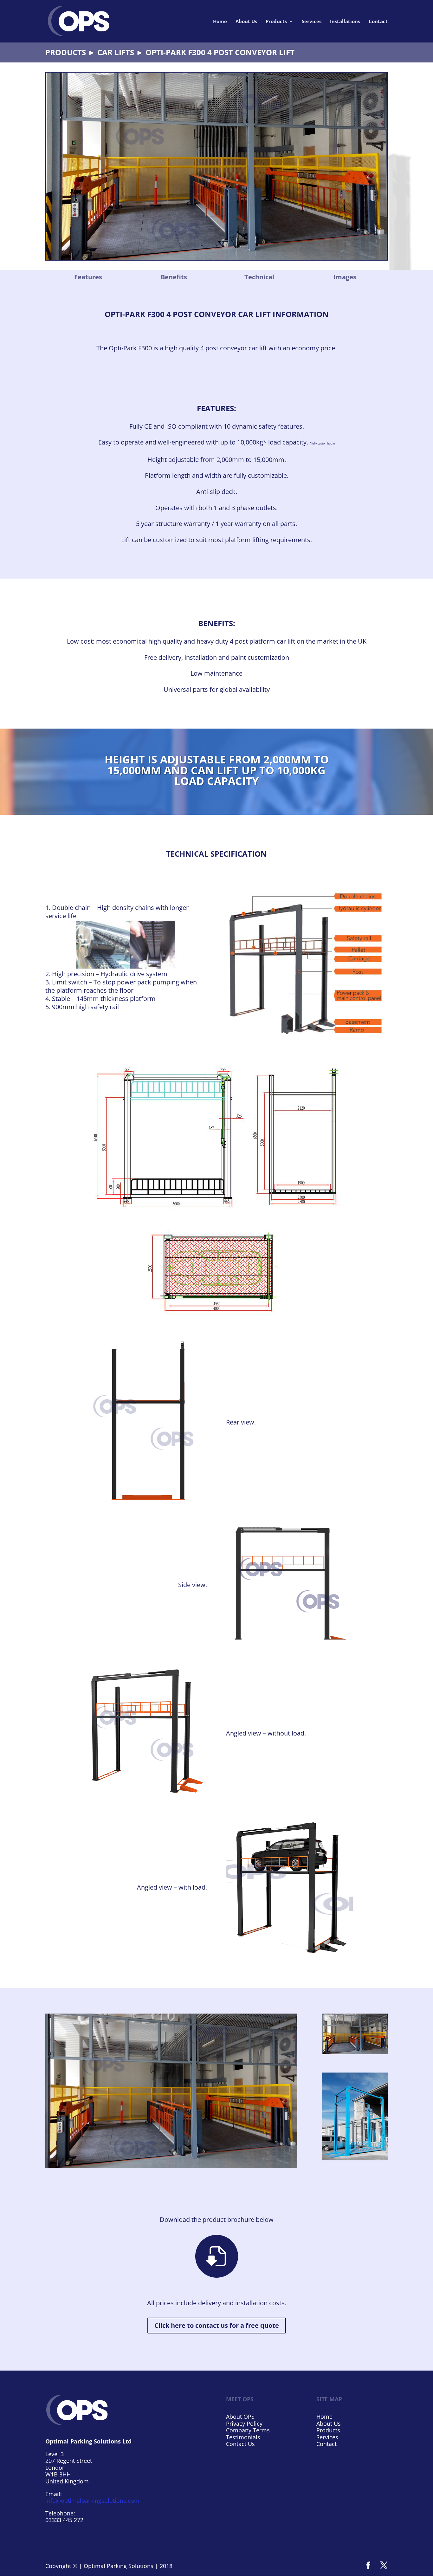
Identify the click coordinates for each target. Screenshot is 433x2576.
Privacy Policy (244, 2424)
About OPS (240, 2417)
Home (220, 22)
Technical (259, 277)
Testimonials (243, 2437)
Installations (345, 22)
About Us (246, 22)
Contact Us (240, 2444)
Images (345, 277)
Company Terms (248, 2430)
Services (312, 22)
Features (88, 277)
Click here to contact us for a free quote (217, 2325)
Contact (378, 22)
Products (276, 22)
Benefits (174, 277)
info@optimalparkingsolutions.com (92, 2501)
